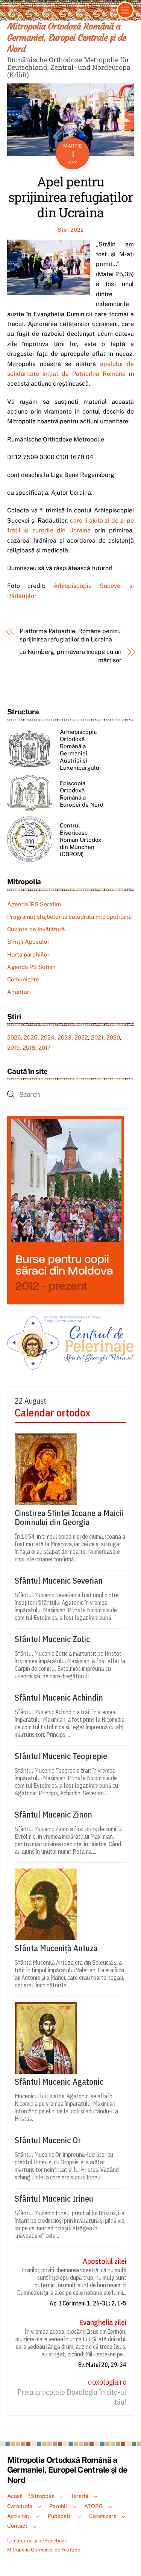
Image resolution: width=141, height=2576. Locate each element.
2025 (31, 1037)
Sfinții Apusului (28, 942)
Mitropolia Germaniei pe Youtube (44, 2550)
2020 (113, 1037)
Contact (17, 2526)
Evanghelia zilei (103, 2322)
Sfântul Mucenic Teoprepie (61, 1756)
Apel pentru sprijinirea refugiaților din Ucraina (70, 197)
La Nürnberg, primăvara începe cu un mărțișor (70, 656)
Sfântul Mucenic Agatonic (59, 2082)
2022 (81, 1037)
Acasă (15, 2496)
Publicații (60, 2516)
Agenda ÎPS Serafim (34, 904)
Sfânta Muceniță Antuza (56, 1948)
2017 (45, 1048)
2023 (64, 1037)
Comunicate (23, 979)
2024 (48, 1037)
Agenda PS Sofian (31, 967)
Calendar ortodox (52, 1413)
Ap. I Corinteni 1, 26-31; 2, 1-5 (88, 2303)
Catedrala (20, 2506)
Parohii (58, 2506)
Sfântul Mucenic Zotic (52, 1639)
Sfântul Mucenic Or (48, 2140)
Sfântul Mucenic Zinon (53, 1815)
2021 (97, 1037)
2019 (13, 1048)
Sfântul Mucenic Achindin (59, 1698)
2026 (14, 1037)
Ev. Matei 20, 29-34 (102, 2365)
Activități (19, 2516)
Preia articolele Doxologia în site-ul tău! (72, 2397)
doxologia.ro (107, 2382)
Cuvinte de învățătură (36, 929)
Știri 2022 (71, 230)
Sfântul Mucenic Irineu (54, 2199)
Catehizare (103, 2516)
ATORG (94, 2506)
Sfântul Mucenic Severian (59, 1581)
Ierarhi (80, 2496)
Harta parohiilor (28, 954)
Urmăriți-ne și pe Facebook (37, 2541)
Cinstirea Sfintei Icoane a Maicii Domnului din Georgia (69, 1518)
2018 (29, 1048)
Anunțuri (19, 992)
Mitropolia (41, 2496)
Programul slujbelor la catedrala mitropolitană (69, 917)
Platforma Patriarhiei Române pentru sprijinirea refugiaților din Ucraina (70, 635)
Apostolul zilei (105, 2261)
